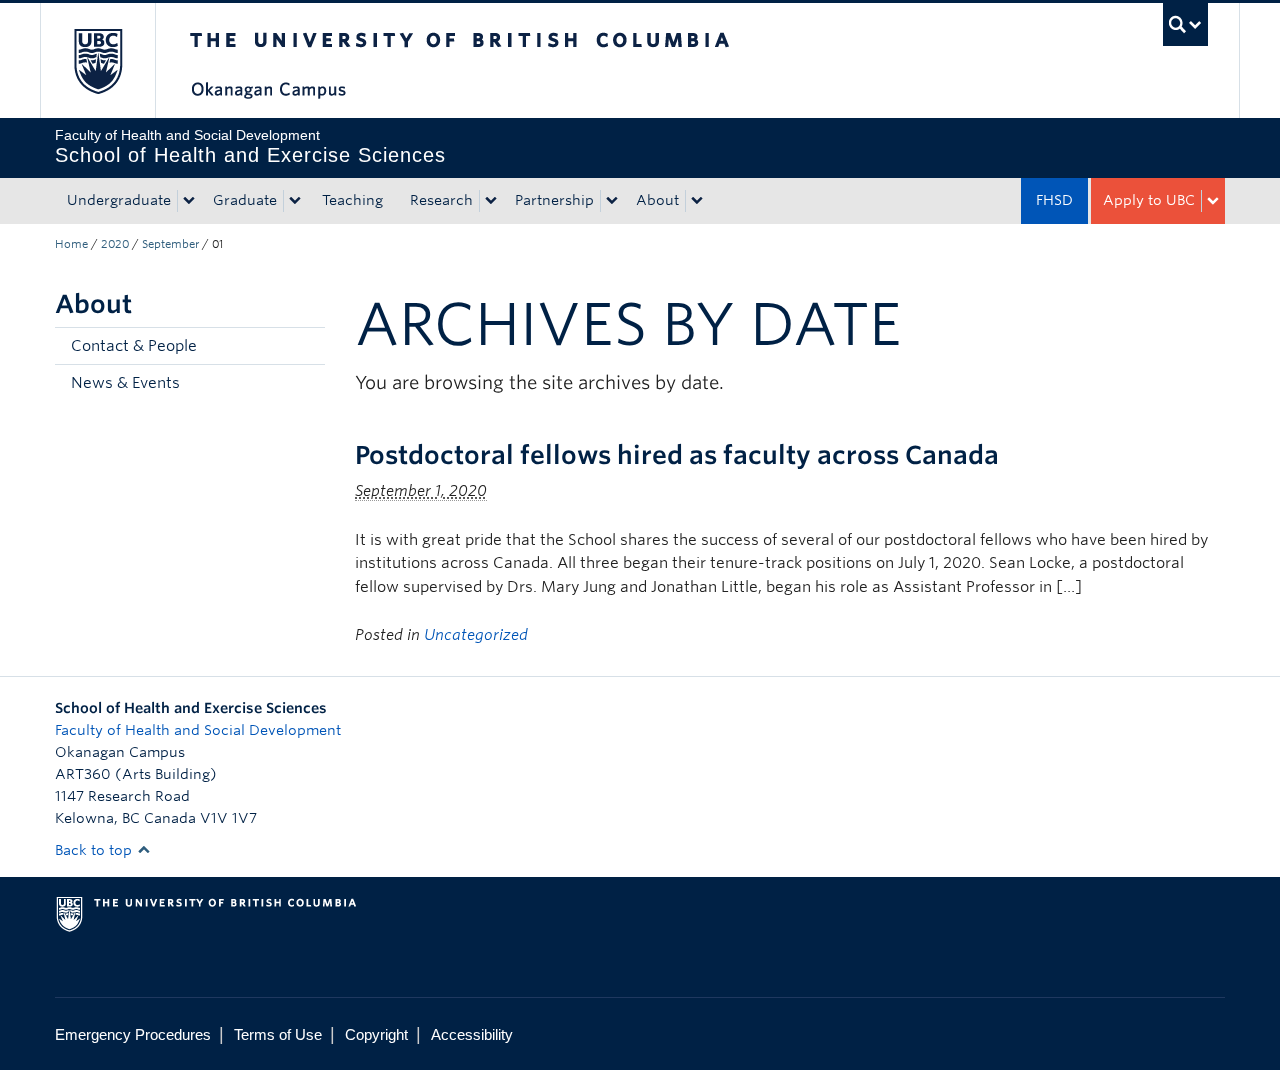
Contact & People (134, 346)
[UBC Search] (1185, 24)
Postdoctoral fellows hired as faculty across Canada (677, 455)
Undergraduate (119, 200)
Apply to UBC (1149, 200)
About (657, 200)
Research (441, 200)
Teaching (352, 200)
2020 (115, 244)
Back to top (95, 850)
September (170, 244)
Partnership (554, 200)
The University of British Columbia (97, 60)
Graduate (245, 200)
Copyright (376, 1034)
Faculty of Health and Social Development (198, 730)
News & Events (125, 383)
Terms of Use (278, 1034)
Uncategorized (476, 635)
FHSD (1054, 200)
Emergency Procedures (133, 1034)
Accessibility (472, 1034)
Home (71, 244)
